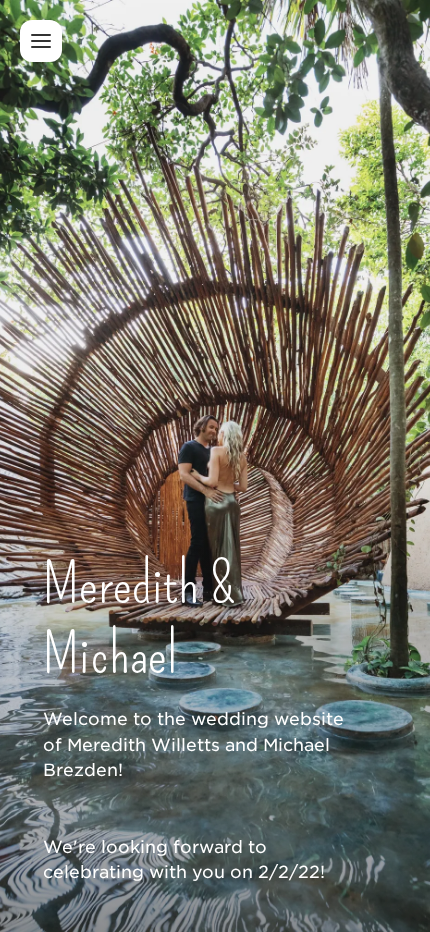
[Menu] (41, 41)
